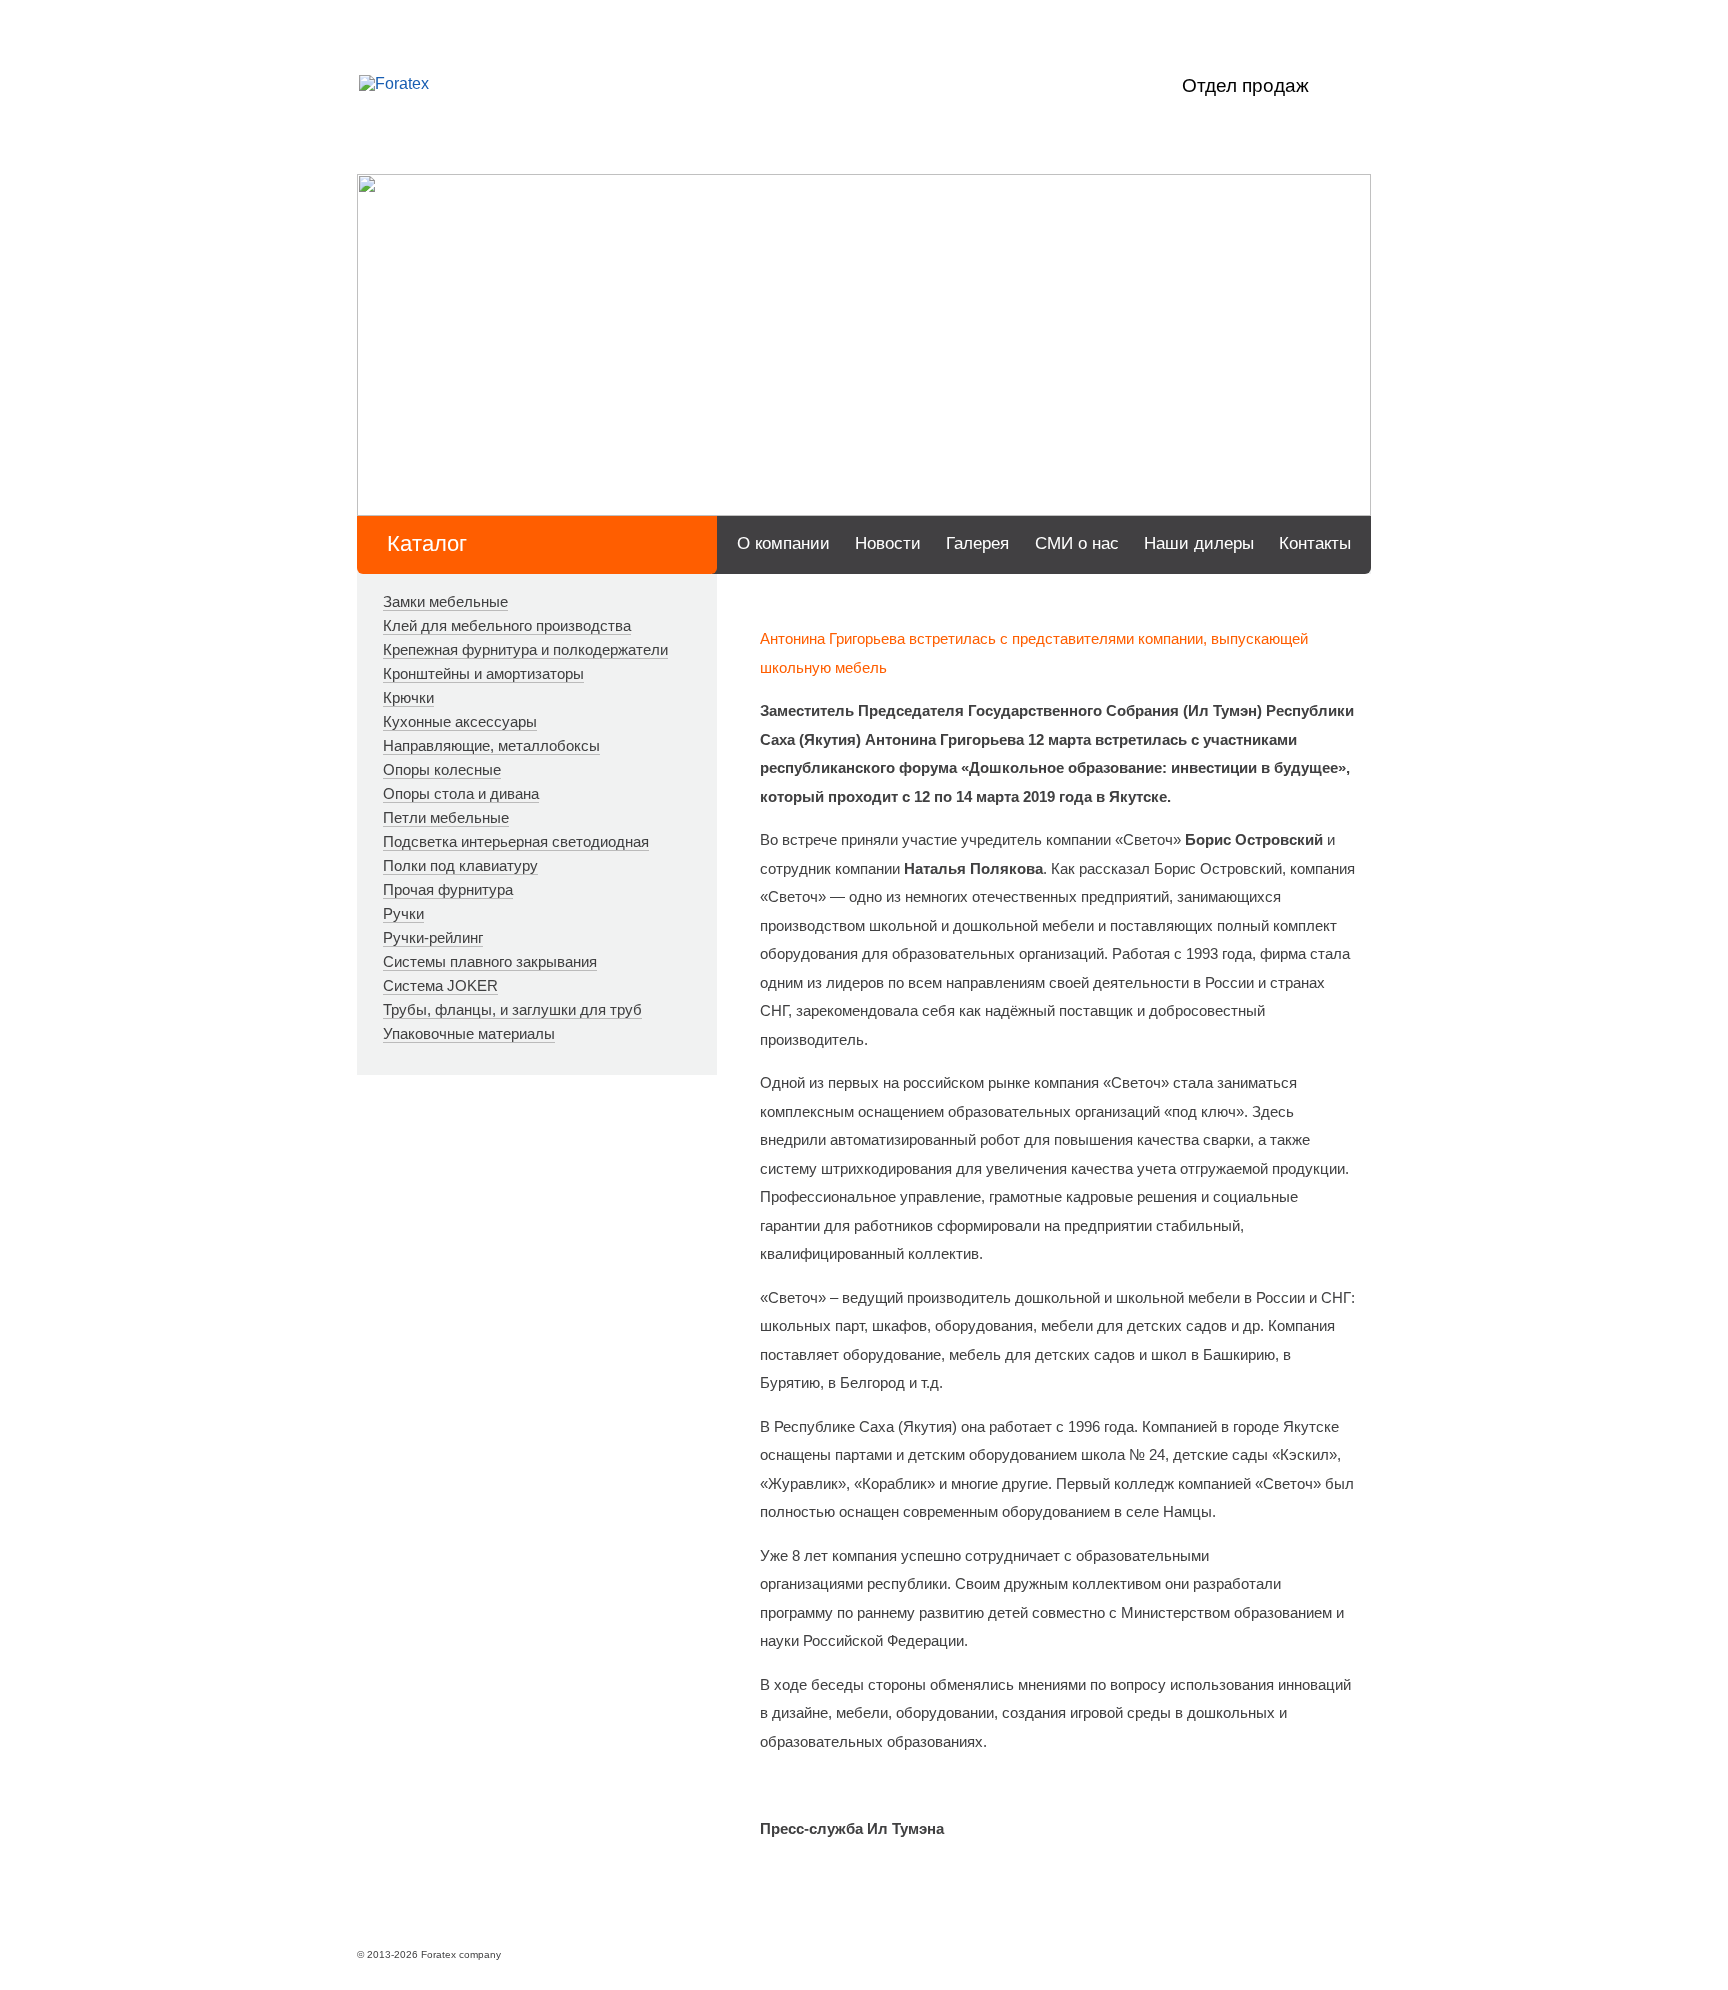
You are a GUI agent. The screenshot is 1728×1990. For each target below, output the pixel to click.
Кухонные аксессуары (460, 721)
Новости (888, 543)
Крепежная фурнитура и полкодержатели (525, 649)
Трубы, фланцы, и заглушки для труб (512, 1009)
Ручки (403, 913)
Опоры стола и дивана (461, 793)
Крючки (408, 697)
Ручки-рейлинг (433, 937)
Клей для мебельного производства (507, 625)
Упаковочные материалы (469, 1033)
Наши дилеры (1199, 543)
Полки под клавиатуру (460, 865)
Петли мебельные (446, 817)
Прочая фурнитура (448, 889)
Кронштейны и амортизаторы (483, 673)
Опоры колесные (442, 769)
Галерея (977, 543)
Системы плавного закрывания (490, 961)
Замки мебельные (445, 601)
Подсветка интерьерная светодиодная (516, 841)
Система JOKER (440, 985)
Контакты (1315, 543)
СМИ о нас (1077, 543)
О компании (783, 543)
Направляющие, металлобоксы (491, 745)
